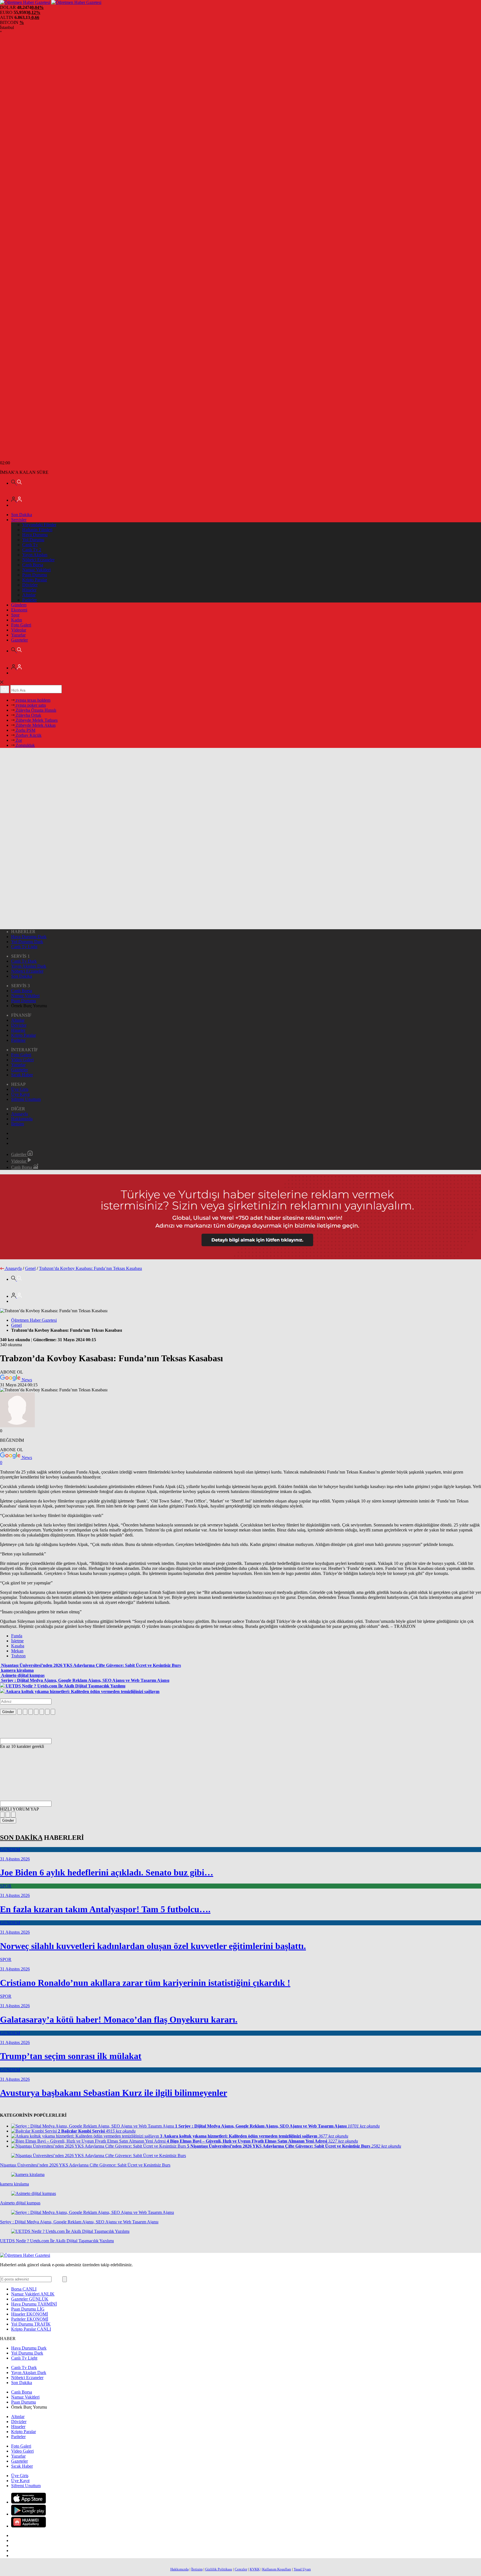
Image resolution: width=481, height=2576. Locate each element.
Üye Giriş (20, 1089)
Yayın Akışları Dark (29, 966)
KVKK (255, 2569)
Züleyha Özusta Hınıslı (35, 710)
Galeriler (19, 1154)
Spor (15, 615)
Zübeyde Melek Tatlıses (36, 720)
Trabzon (18, 1656)
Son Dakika (22, 515)
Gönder (8, 1712)
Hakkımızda (22, 1119)
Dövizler (30, 585)
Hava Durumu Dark (29, 937)
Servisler (19, 520)
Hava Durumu (35, 535)
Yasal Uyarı (302, 2569)
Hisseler (29, 590)
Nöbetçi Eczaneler (38, 560)
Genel (30, 1268)
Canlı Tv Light (24, 947)
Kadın (17, 620)
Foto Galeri (21, 625)
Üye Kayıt (20, 1094)
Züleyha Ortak (28, 715)
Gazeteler (19, 640)
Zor (18, 740)
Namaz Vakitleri (36, 570)
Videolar (19, 630)
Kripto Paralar (35, 580)
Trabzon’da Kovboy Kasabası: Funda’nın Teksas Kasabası (90, 1268)
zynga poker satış (30, 705)
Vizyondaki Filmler (39, 525)
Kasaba (18, 1646)
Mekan (17, 1651)
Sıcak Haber (22, 1075)
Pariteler (30, 600)
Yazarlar (18, 635)
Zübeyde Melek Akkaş (35, 725)
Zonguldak (25, 745)
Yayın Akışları (35, 555)
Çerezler (241, 2569)
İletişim (18, 1124)
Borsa (24, 2289)
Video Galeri (22, 1060)
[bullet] (42, 1712)
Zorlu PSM (25, 730)
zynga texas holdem (32, 700)
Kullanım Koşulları (277, 2569)
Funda (17, 1636)
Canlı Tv (30, 545)
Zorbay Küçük (28, 735)
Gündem (19, 605)
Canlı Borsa (33, 565)
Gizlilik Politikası (219, 2569)
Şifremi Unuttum (26, 1099)
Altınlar (29, 595)
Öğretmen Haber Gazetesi (34, 1320)
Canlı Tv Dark (24, 961)
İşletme (17, 1641)
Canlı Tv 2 (32, 550)
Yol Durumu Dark (27, 942)
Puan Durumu (35, 575)
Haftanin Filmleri (37, 530)
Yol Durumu (33, 540)
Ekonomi (19, 610)
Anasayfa (19, 1114)
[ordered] (36, 1712)
